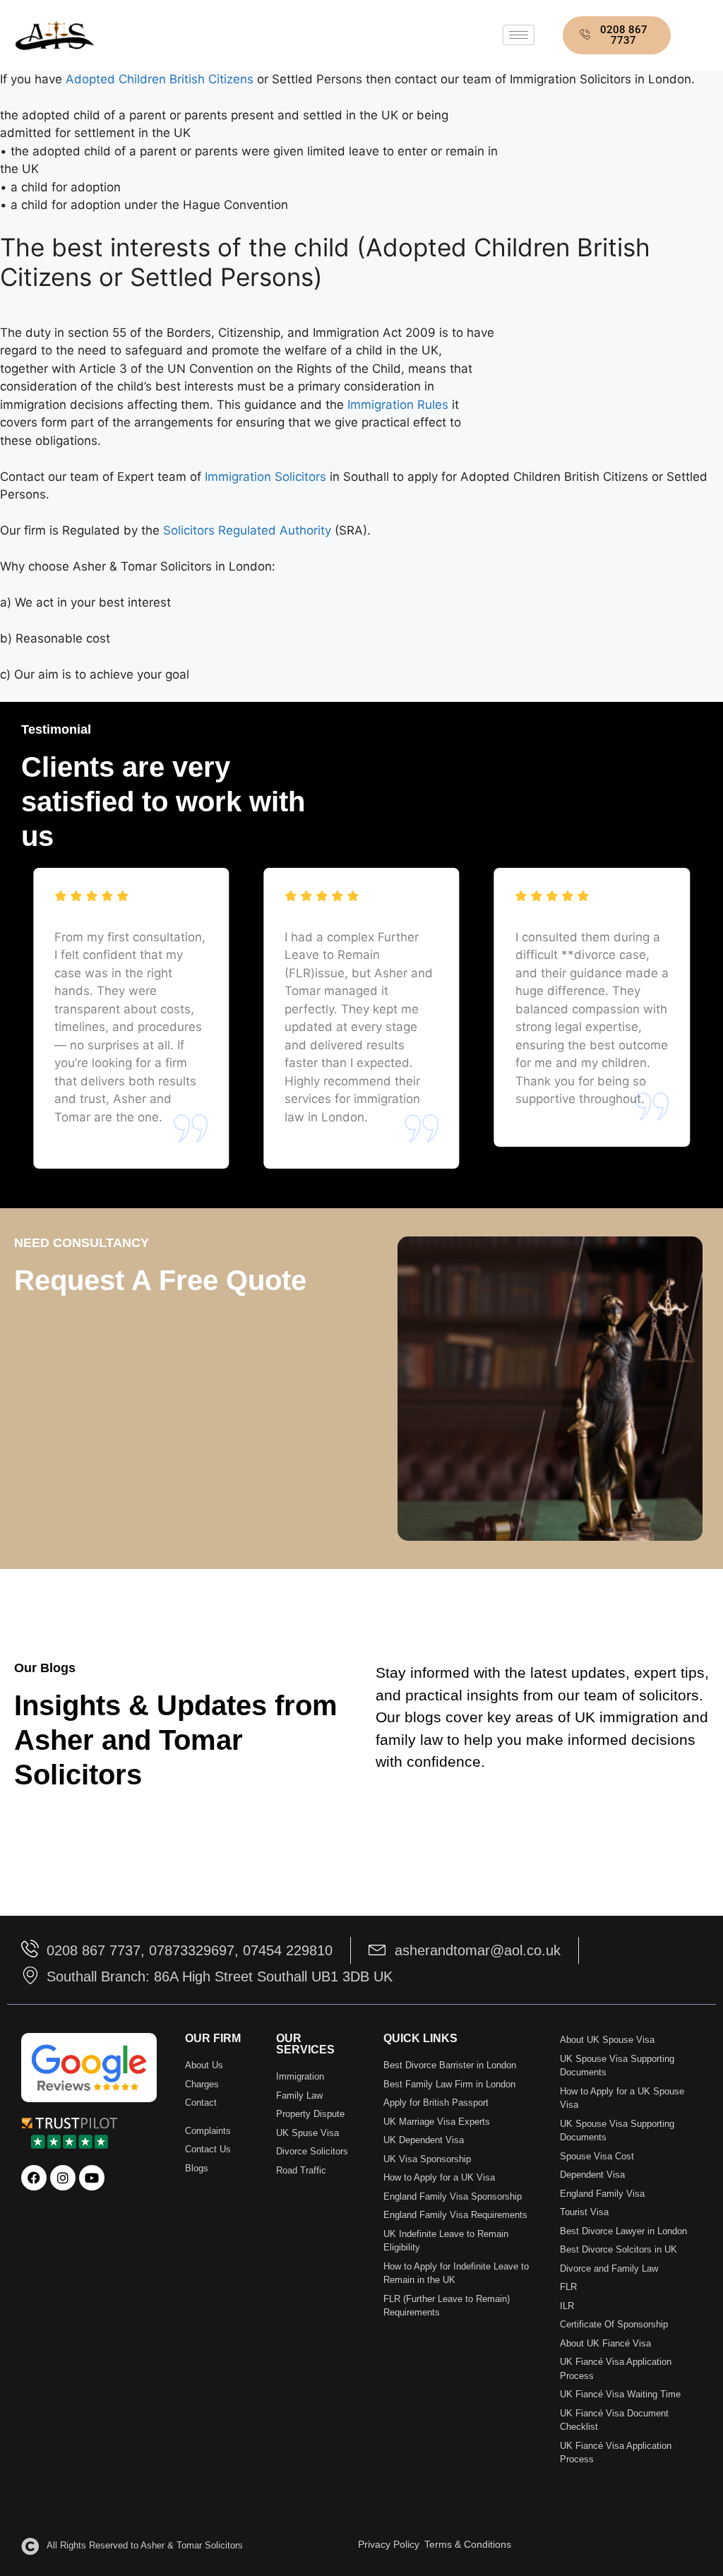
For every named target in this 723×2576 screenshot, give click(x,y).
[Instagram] (63, 2178)
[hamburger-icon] (519, 35)
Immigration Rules (398, 405)
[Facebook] (34, 2178)
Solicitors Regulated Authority (247, 530)
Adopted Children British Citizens (160, 79)
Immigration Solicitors (267, 477)
